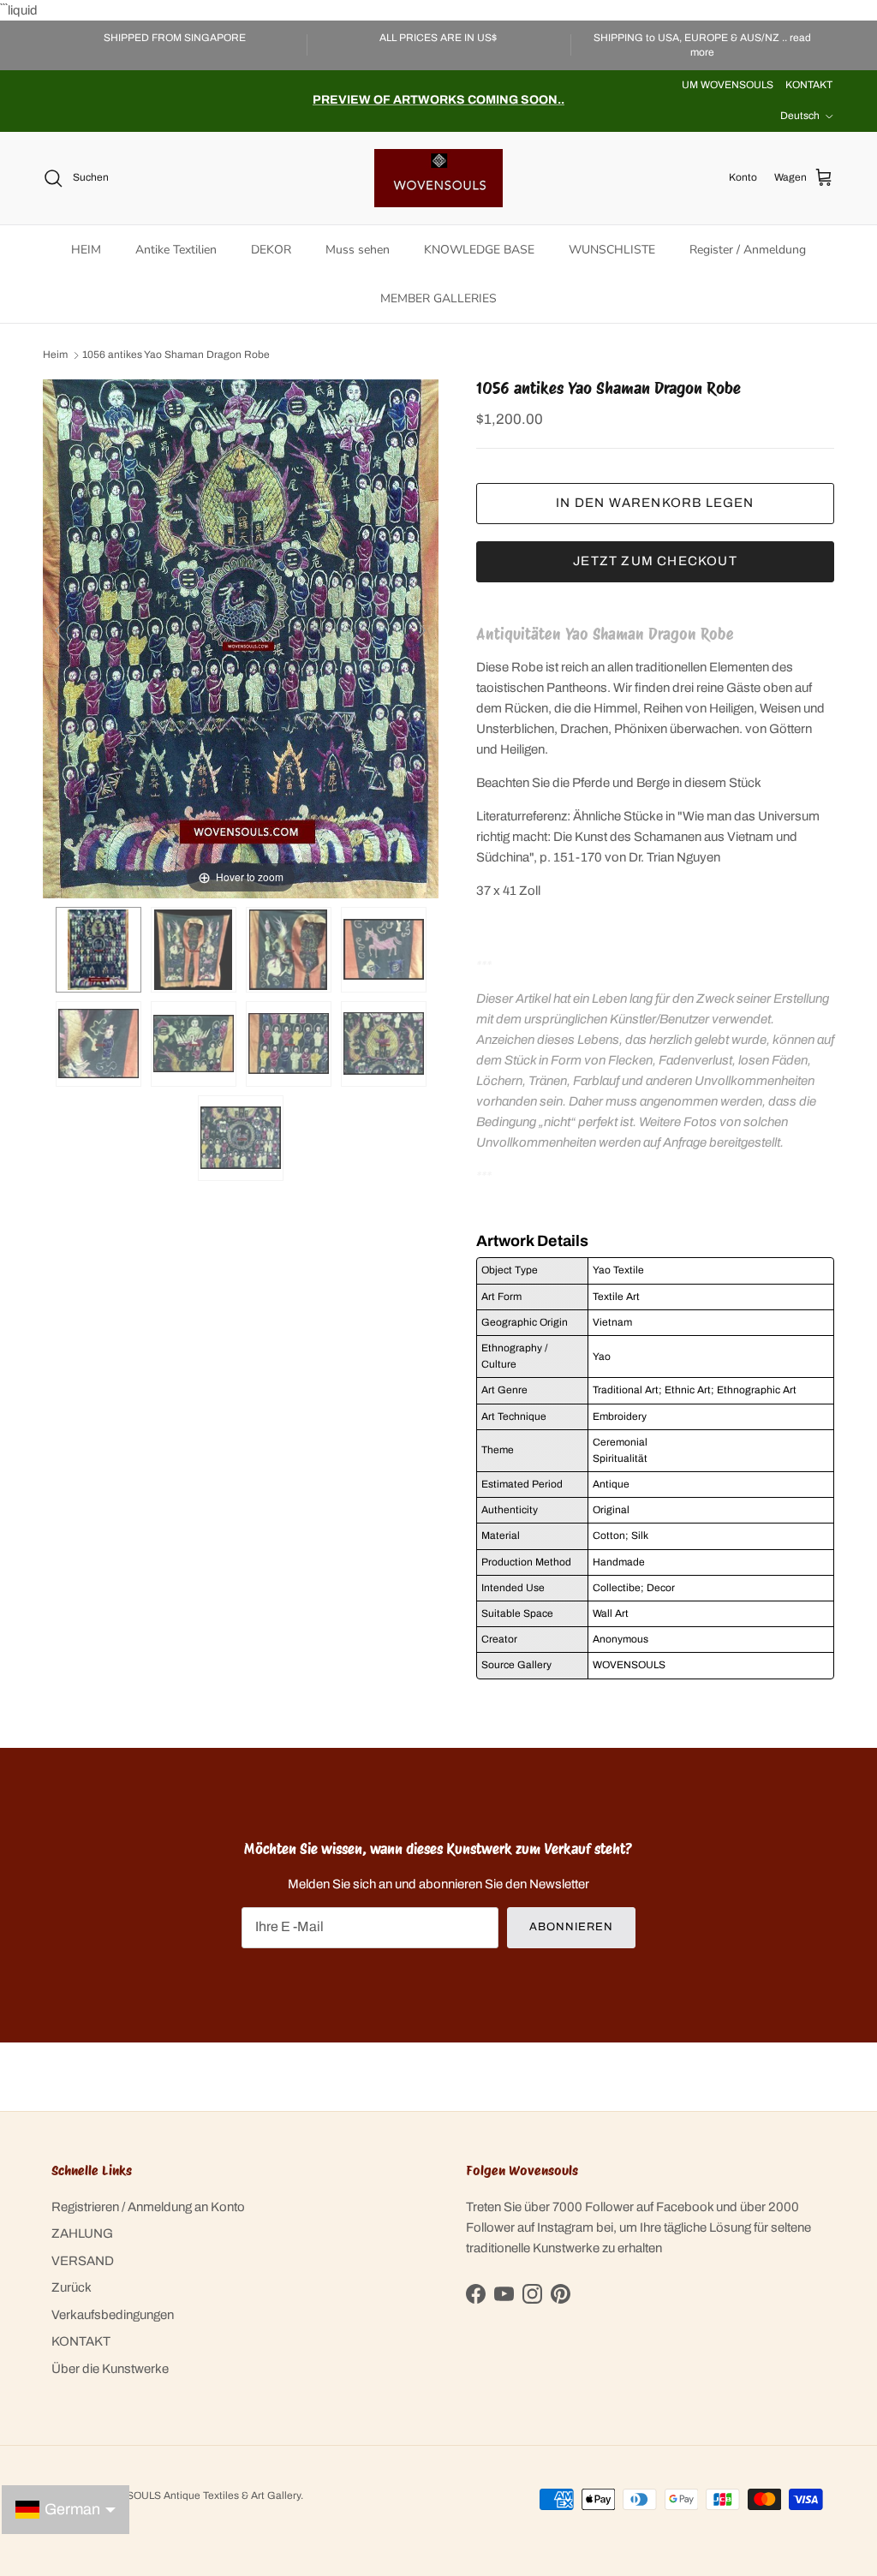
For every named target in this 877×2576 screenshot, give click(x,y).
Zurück (72, 2287)
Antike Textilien (176, 250)
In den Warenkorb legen (655, 503)
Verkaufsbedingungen (113, 2315)
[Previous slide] (60, 630)
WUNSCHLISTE (612, 250)
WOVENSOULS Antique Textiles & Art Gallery (194, 2495)
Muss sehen (358, 250)
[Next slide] (421, 630)
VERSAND (83, 2261)
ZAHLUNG (82, 2233)
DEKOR (271, 250)
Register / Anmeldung (748, 250)
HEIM (86, 250)
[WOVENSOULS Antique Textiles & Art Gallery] (438, 178)
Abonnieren (571, 1927)
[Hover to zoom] (241, 638)
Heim (55, 355)
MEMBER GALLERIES (438, 298)
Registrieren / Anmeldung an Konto (148, 2207)
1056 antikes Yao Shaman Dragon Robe (176, 355)
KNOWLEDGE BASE (479, 250)
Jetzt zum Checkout (655, 561)
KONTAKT (809, 85)
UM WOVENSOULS (728, 85)
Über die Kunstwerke (110, 2369)
